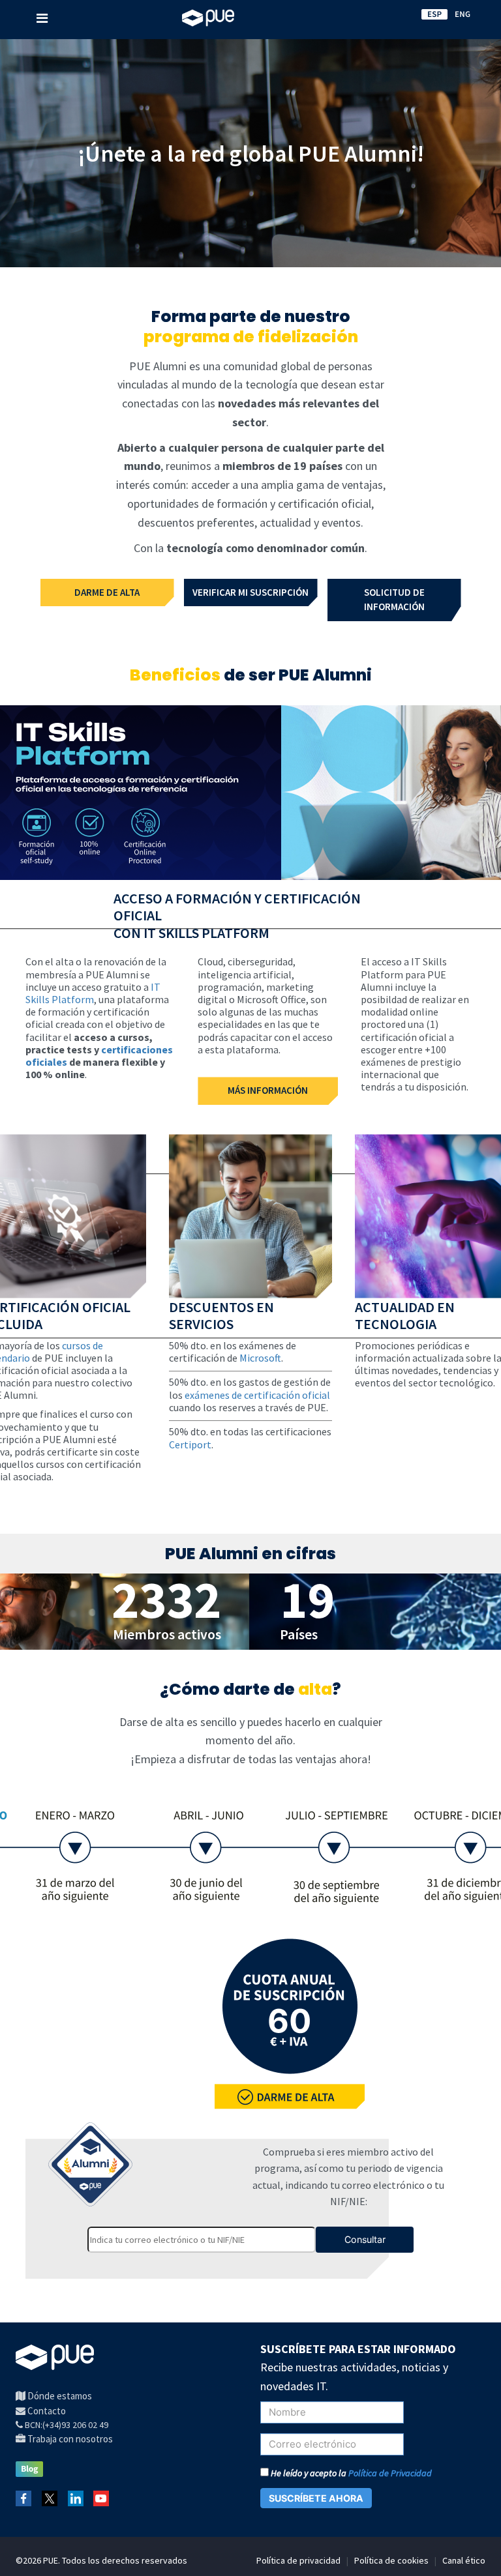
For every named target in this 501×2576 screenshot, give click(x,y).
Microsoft (260, 1358)
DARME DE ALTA (107, 592)
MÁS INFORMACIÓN (268, 1090)
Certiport (190, 1444)
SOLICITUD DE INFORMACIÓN (394, 600)
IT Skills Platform (93, 993)
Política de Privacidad (390, 2473)
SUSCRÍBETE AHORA (316, 2498)
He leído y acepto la (350, 2473)
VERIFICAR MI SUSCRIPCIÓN (250, 592)
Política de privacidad (298, 2560)
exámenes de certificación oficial (257, 1395)
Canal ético (464, 2560)
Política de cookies (391, 2560)
